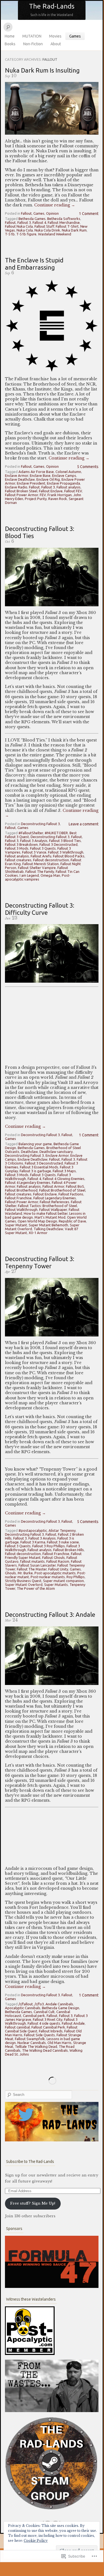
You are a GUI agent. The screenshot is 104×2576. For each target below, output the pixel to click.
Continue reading (55, 205)
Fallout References (54, 1202)
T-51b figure (26, 234)
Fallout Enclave (51, 491)
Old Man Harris (59, 2043)
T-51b (10, 234)
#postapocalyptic (33, 1530)
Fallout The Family (40, 871)
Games (75, 36)
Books (10, 44)
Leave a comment (84, 824)
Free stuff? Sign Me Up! (33, 2203)
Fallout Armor (53, 1186)
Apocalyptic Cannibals (23, 2008)
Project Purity (36, 499)
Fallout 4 (39, 222)
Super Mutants (56, 1585)
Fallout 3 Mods (17, 848)
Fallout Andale (73, 2023)
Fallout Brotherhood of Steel (62, 1190)
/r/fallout (26, 2004)
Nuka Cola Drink (47, 230)
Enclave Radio (16, 487)
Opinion (52, 213)
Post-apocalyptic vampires (38, 877)
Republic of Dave (72, 1221)
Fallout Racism (58, 1561)
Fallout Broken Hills (69, 1550)
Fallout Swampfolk (30, 2039)
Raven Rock (58, 499)
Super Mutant (16, 1225)
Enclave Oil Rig (48, 479)
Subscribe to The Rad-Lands (30, 2162)
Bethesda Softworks (64, 219)
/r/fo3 (39, 2004)
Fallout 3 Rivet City (48, 2019)
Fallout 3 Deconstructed (58, 844)
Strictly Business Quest (23, 1581)
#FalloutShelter (31, 833)
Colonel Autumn (68, 472)
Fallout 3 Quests (43, 848)
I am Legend (29, 875)
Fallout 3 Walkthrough (66, 852)
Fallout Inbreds (51, 2031)
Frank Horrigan (60, 495)
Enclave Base (40, 475)
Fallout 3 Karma (33, 1542)
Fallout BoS (75, 1186)
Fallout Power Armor (22, 495)
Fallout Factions (71, 1194)
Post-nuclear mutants (48, 1577)
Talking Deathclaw (48, 1229)
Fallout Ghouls (54, 1557)
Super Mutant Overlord (24, 1585)
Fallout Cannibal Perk (48, 2027)
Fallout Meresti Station (41, 864)
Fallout (26, 213)
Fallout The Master (32, 1569)
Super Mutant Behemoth (48, 1225)
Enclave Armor (17, 475)
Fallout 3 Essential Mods (39, 1167)
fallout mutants (32, 1561)
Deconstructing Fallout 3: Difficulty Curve (40, 909)
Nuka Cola (25, 230)
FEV (43, 495)
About (56, 44)
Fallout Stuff (44, 226)
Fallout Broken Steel (21, 491)
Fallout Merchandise (64, 222)
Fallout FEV (73, 491)
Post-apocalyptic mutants (55, 1573)
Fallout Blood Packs (69, 856)
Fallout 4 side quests (44, 2023)
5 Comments (88, 467)
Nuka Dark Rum (74, 230)
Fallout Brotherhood (21, 1190)
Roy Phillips (76, 1577)
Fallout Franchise (18, 1198)
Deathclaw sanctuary (56, 1152)
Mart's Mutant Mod (50, 1217)
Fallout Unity (58, 1569)
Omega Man (50, 875)
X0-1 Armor (38, 1233)
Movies (55, 36)
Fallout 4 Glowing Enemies (64, 1179)
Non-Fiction (33, 44)
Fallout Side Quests (39, 2035)
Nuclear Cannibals (32, 2043)
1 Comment (89, 214)
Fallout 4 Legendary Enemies (28, 1182)
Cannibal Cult (44, 2012)
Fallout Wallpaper (53, 1209)
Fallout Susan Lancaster (37, 1565)
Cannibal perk (34, 2016)
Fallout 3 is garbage (35, 1171)
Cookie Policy (36, 2541)
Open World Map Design (37, 1221)
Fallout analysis (69, 487)
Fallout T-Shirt (67, 226)
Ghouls (10, 1573)
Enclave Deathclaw (20, 479)
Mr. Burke (25, 1573)
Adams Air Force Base (36, 472)
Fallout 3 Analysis (34, 841)
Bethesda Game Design (61, 2008)
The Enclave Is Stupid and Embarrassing (34, 264)
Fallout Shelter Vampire (37, 868)
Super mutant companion (63, 1581)
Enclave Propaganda (63, 483)
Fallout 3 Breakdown (21, 844)
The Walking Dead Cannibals (45, 2050)
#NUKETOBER (56, 833)
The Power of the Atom (36, 1588)
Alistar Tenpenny (62, 1530)
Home (10, 36)
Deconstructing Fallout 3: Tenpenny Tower (40, 1262)
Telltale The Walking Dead (36, 2046)
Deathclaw (29, 1152)
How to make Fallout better (46, 1213)
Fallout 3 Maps (64, 1171)
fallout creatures (18, 860)
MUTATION (32, 36)
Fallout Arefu (41, 856)
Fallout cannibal (17, 2027)
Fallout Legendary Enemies (55, 1198)
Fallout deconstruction (51, 860)
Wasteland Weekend (55, 234)
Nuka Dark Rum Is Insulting (42, 70)
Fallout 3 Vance (34, 852)
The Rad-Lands (52, 6)
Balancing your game (35, 1144)
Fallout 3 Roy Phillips (49, 1546)
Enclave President (31, 483)
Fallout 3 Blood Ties (65, 841)
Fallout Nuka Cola (19, 226)
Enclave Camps (64, 475)
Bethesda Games (32, 219)
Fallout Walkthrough (21, 1209)
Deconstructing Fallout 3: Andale (50, 1614)
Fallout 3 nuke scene (63, 1542)
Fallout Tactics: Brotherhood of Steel (47, 1206)
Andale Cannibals (59, 2004)
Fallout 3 (24, 222)
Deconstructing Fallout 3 (40, 824)
